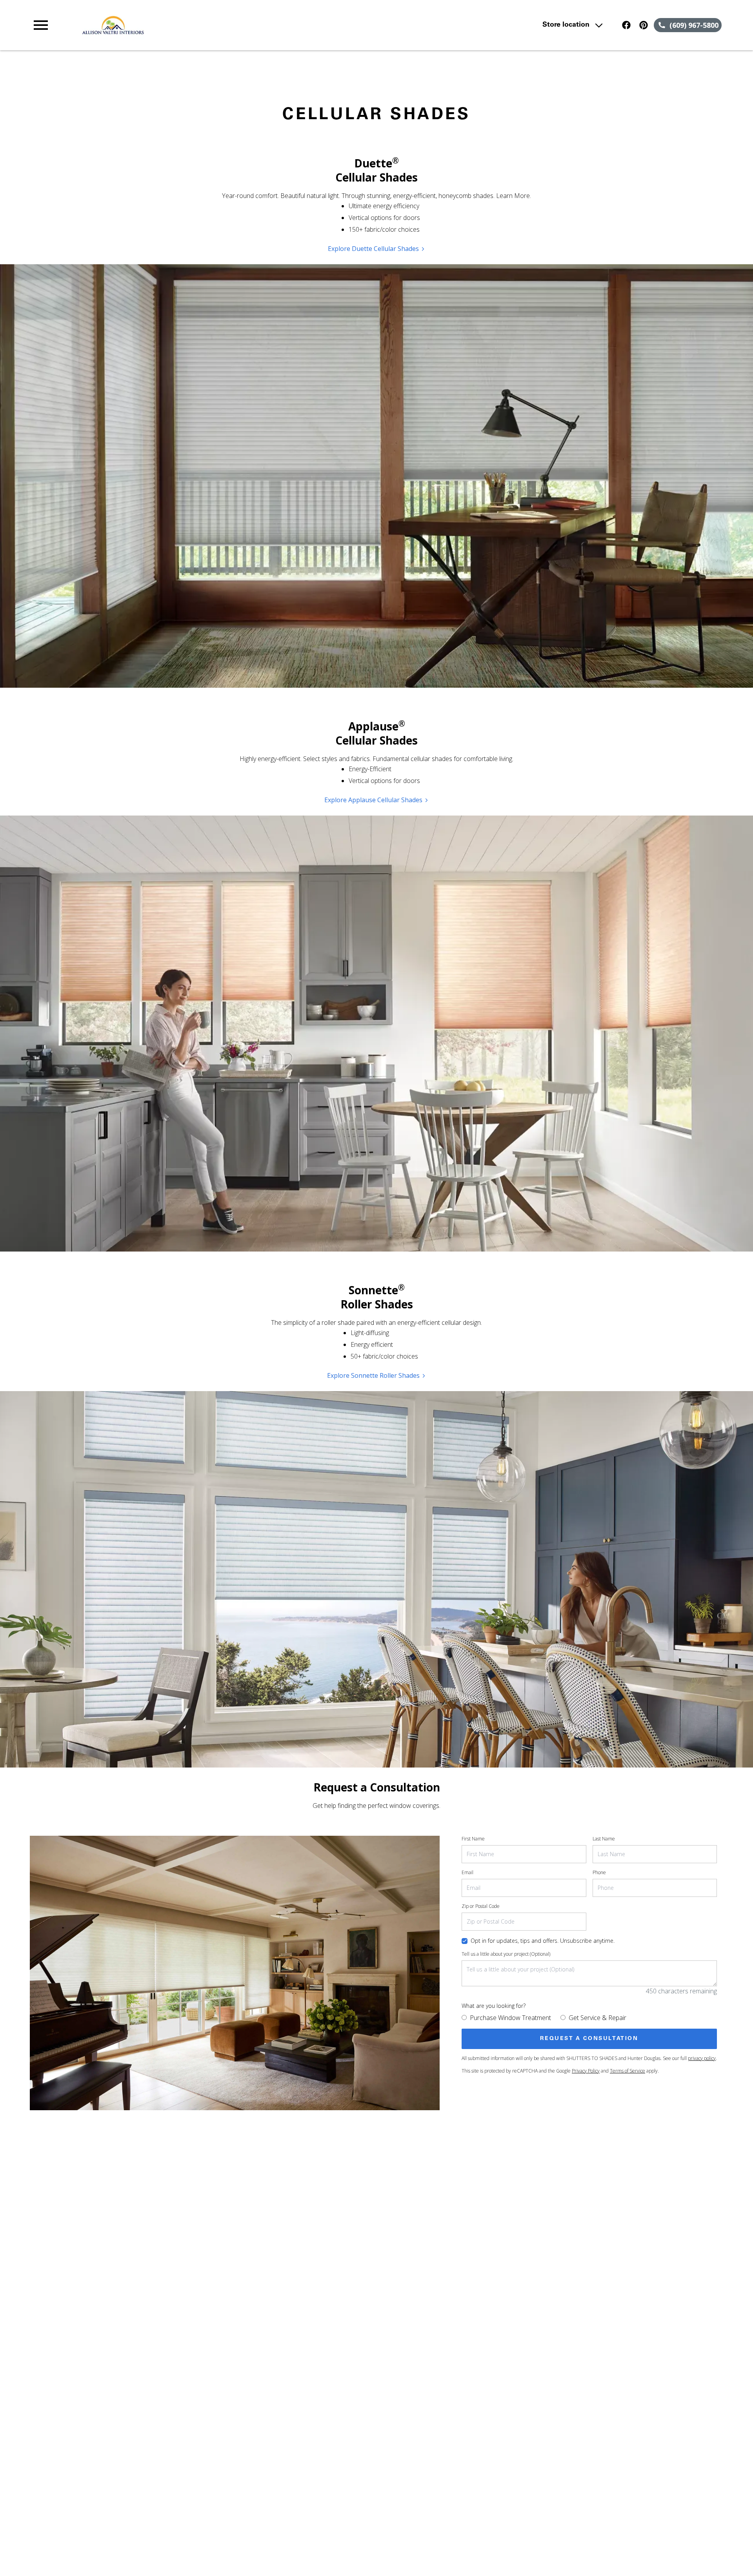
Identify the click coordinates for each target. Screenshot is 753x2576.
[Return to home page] (193, 25)
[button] (41, 25)
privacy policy (702, 2058)
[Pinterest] (644, 25)
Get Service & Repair (597, 2018)
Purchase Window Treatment (510, 2018)
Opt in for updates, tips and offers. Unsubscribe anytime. (543, 1941)
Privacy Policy (586, 2071)
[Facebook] (626, 25)
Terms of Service (627, 2071)
